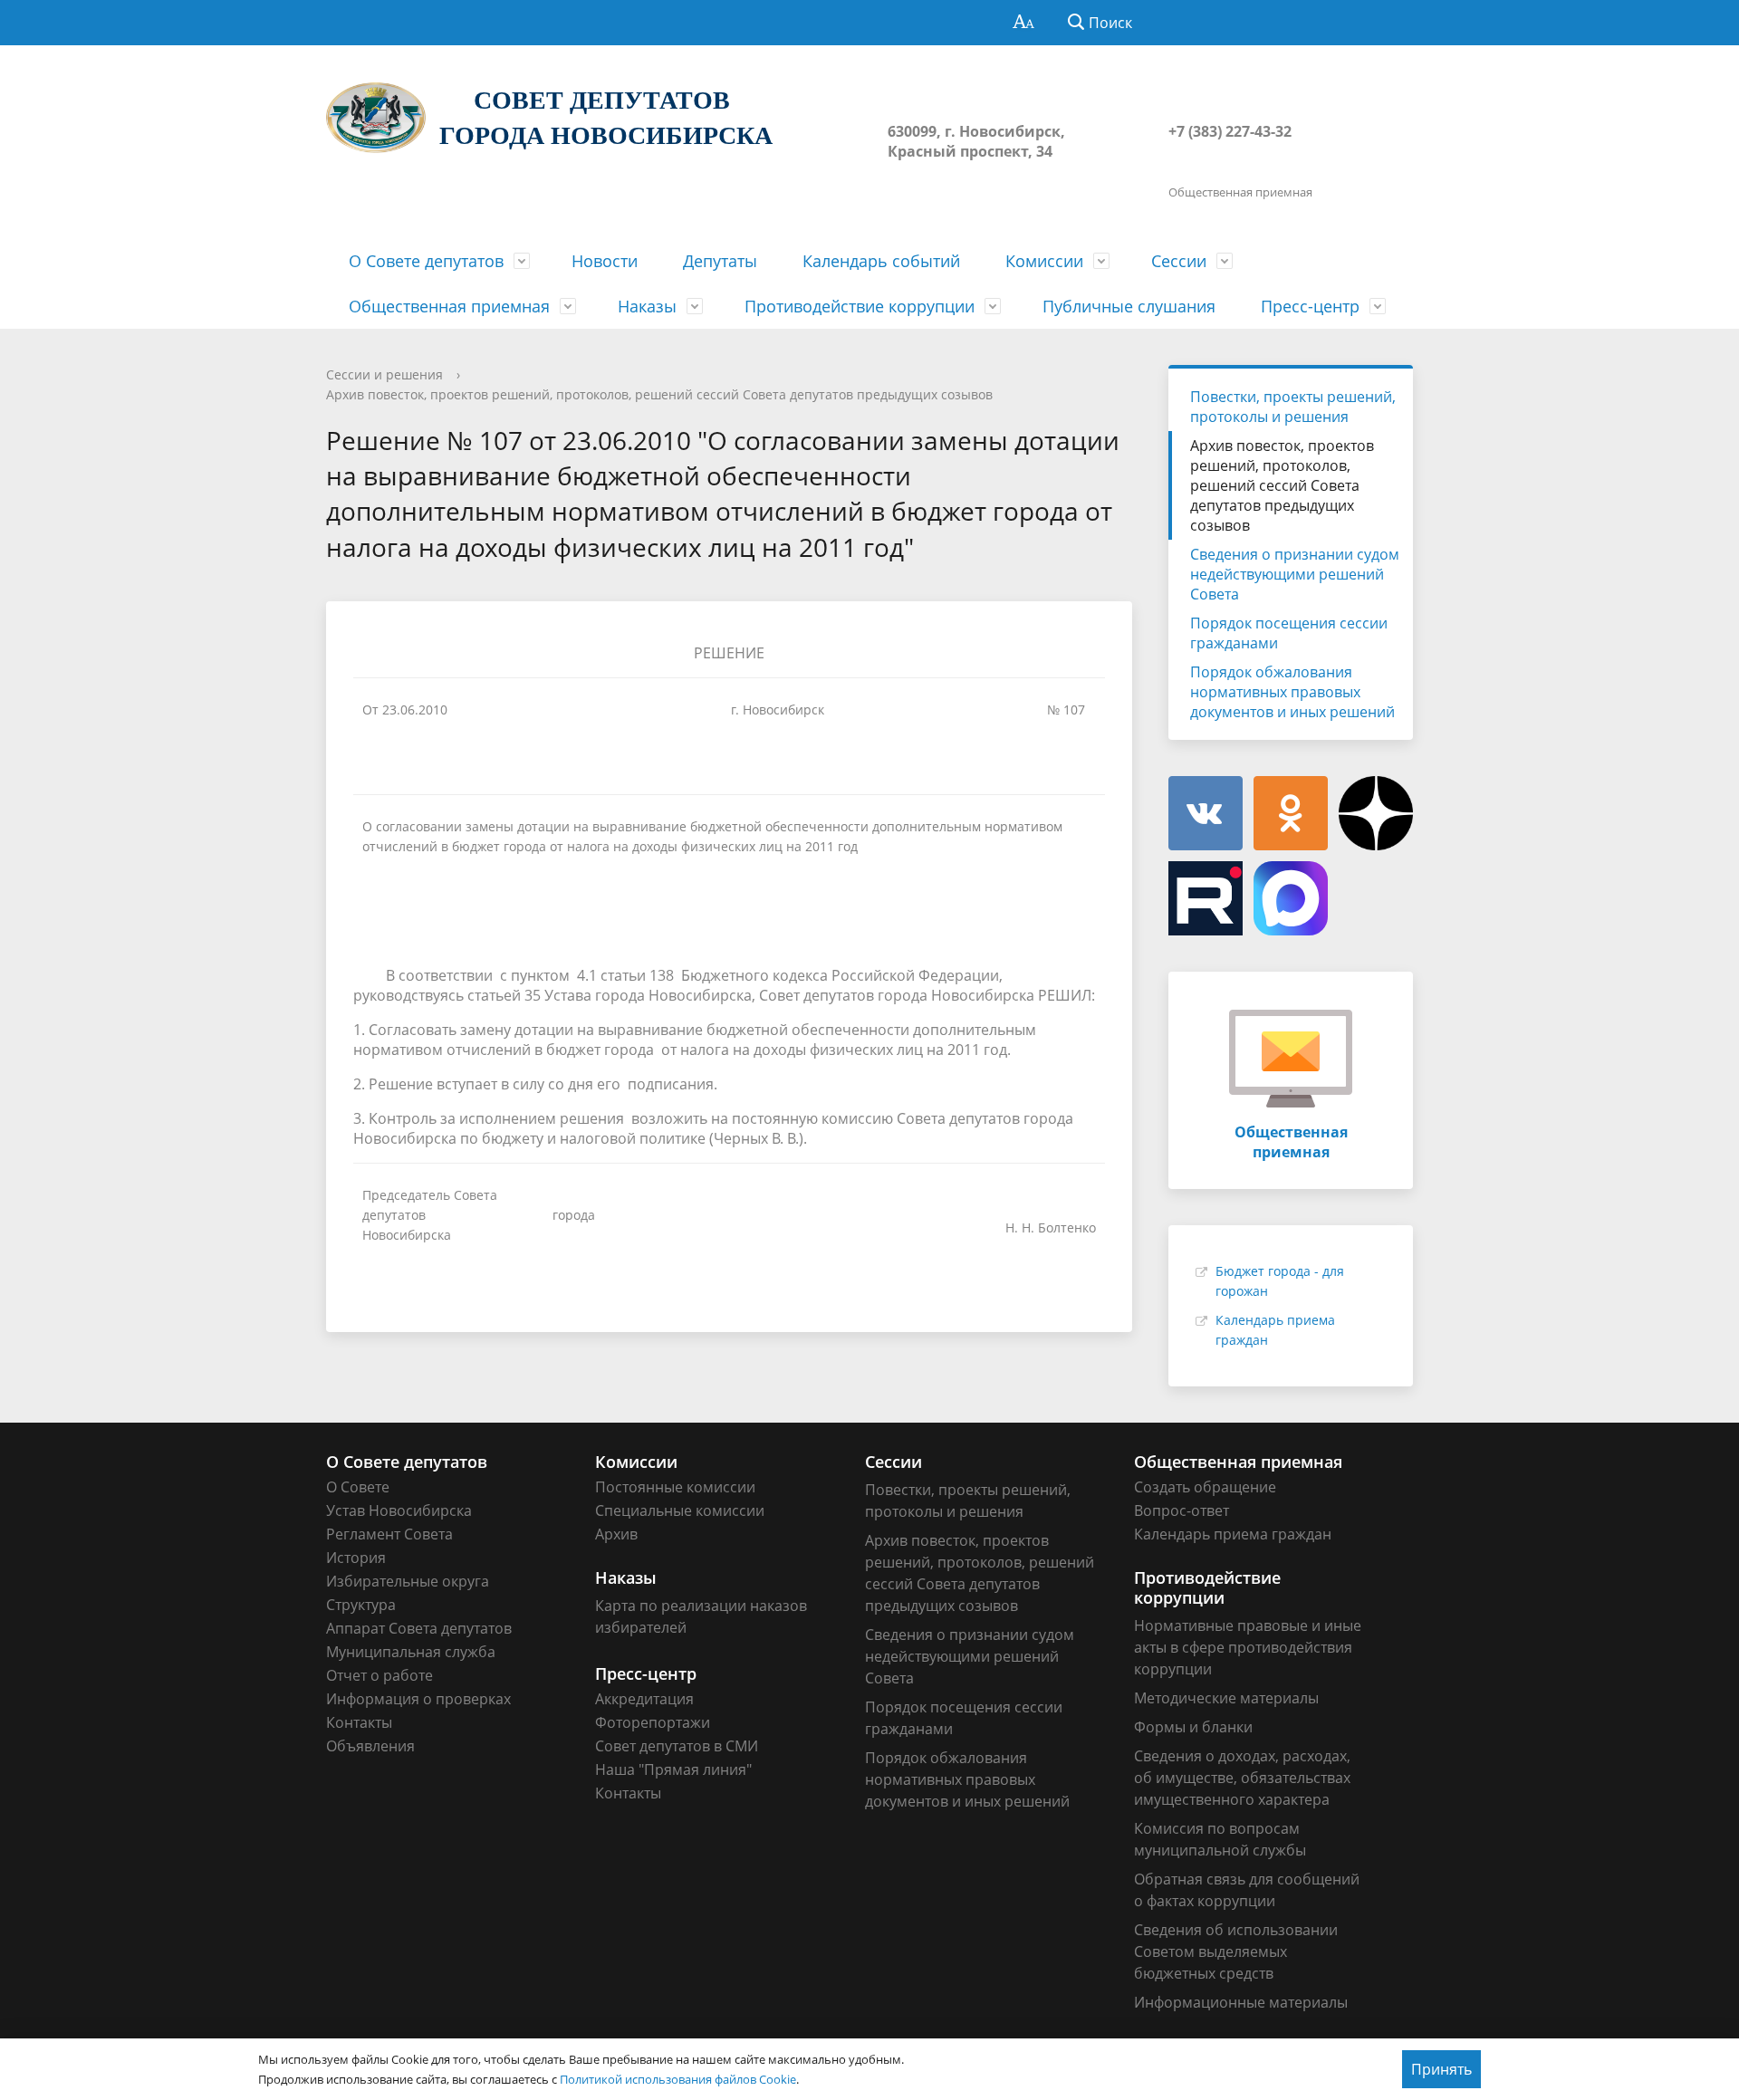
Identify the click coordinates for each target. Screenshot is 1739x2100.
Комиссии (1044, 261)
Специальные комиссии (680, 1510)
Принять (1441, 2069)
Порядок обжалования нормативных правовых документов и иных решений (1292, 692)
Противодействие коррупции (860, 306)
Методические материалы (1226, 1698)
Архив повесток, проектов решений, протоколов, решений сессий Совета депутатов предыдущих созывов (659, 394)
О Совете (358, 1487)
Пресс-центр (1310, 306)
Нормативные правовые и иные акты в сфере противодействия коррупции (1248, 1647)
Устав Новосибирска (399, 1510)
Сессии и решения (384, 374)
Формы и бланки (1193, 1727)
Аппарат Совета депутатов (419, 1628)
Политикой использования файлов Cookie (678, 2079)
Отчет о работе (380, 1675)
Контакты (359, 1722)
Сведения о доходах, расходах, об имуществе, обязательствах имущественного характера (1242, 1778)
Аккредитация (644, 1699)
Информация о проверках (418, 1699)
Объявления (370, 1746)
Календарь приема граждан (1233, 1534)
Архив (616, 1534)
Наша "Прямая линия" (673, 1769)
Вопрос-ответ (1182, 1510)
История (356, 1558)
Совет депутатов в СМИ (677, 1746)
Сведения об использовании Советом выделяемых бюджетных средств (1236, 1951)
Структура (361, 1605)
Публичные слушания (1129, 306)
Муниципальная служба (411, 1652)
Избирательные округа (408, 1581)
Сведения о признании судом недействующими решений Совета (1295, 574)
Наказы (647, 306)
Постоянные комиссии (675, 1487)
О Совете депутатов (426, 261)
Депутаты (720, 261)
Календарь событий (881, 261)
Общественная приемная (449, 306)
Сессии (1179, 261)
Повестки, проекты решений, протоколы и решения (1293, 407)
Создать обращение (1205, 1487)
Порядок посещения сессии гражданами (1289, 633)
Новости (605, 261)
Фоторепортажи (653, 1722)
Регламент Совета (389, 1534)
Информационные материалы (1241, 2002)
